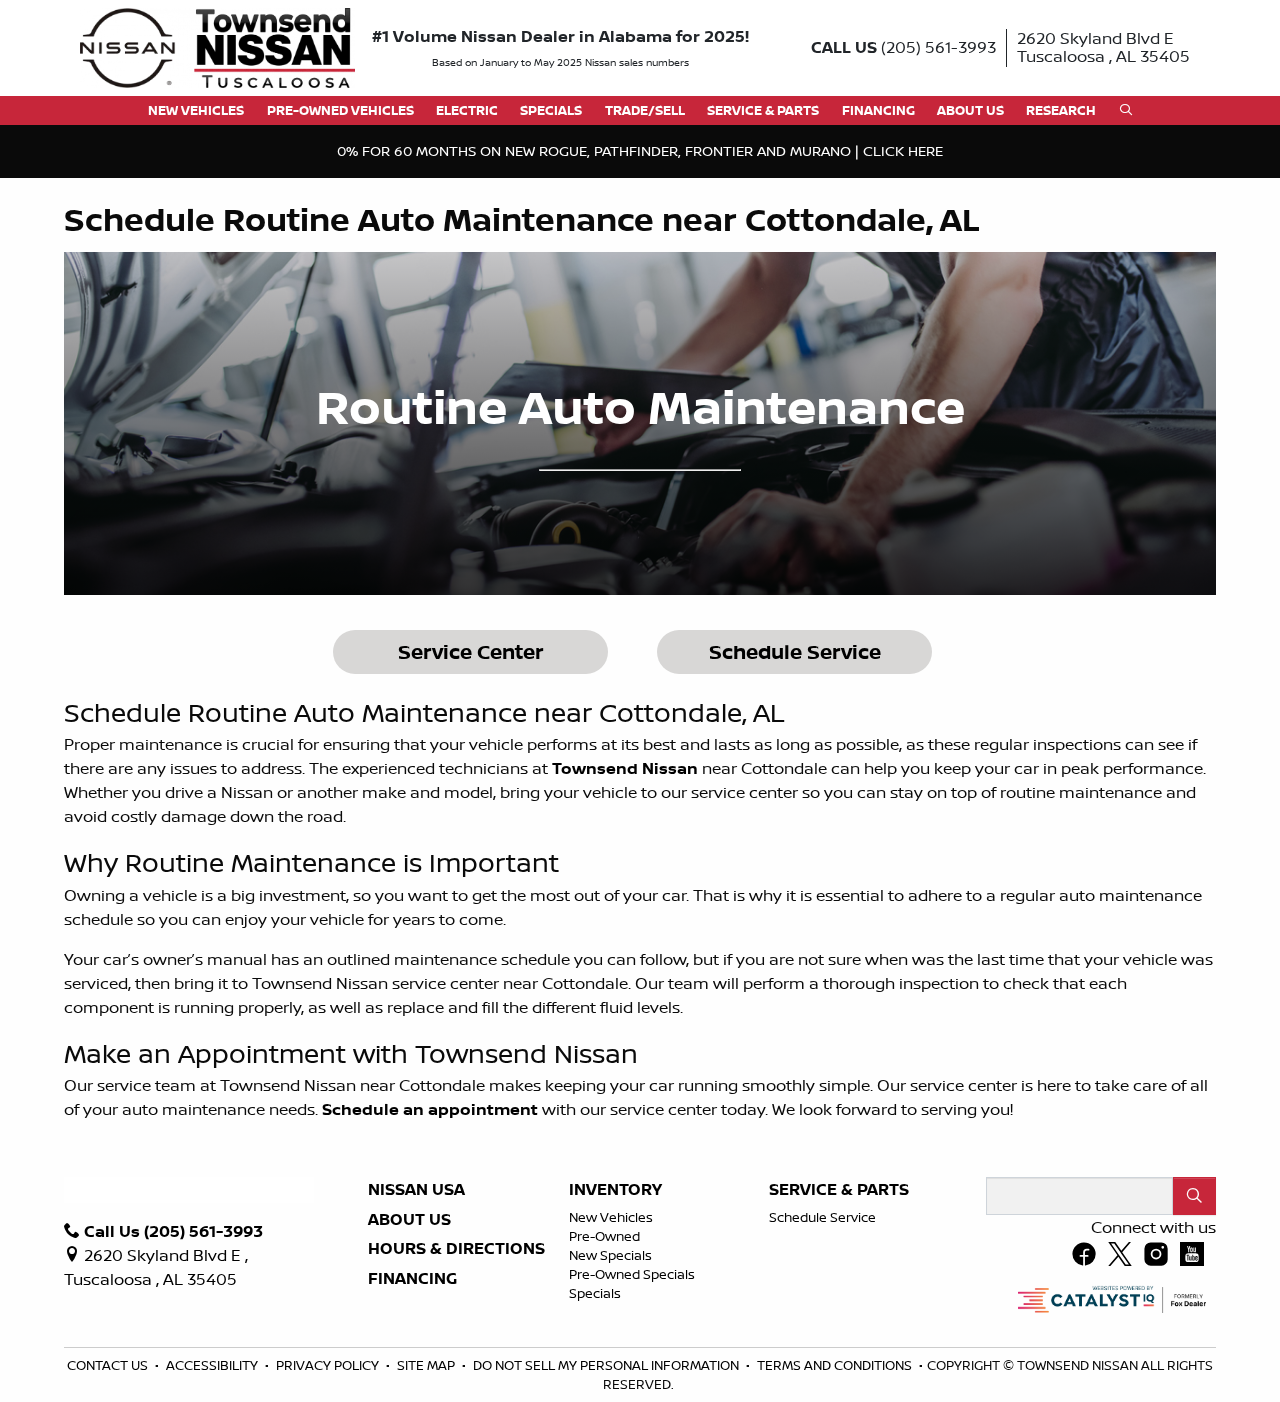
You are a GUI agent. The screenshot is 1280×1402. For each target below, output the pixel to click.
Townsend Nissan (625, 768)
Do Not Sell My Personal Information (607, 1365)
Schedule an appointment (430, 1109)
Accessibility (213, 1365)
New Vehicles (611, 1217)
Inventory (615, 1190)
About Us (409, 1220)
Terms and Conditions (836, 1365)
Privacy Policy (329, 1365)
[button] (196, 110)
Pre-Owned (604, 1236)
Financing (412, 1279)
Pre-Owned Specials (632, 1274)
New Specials (610, 1255)
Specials (595, 1293)
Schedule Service (795, 651)
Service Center (471, 651)
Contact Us (109, 1365)
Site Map (427, 1365)
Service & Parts (839, 1190)
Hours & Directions (456, 1249)
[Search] (1194, 1196)
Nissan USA (416, 1190)
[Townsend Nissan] (217, 46)
